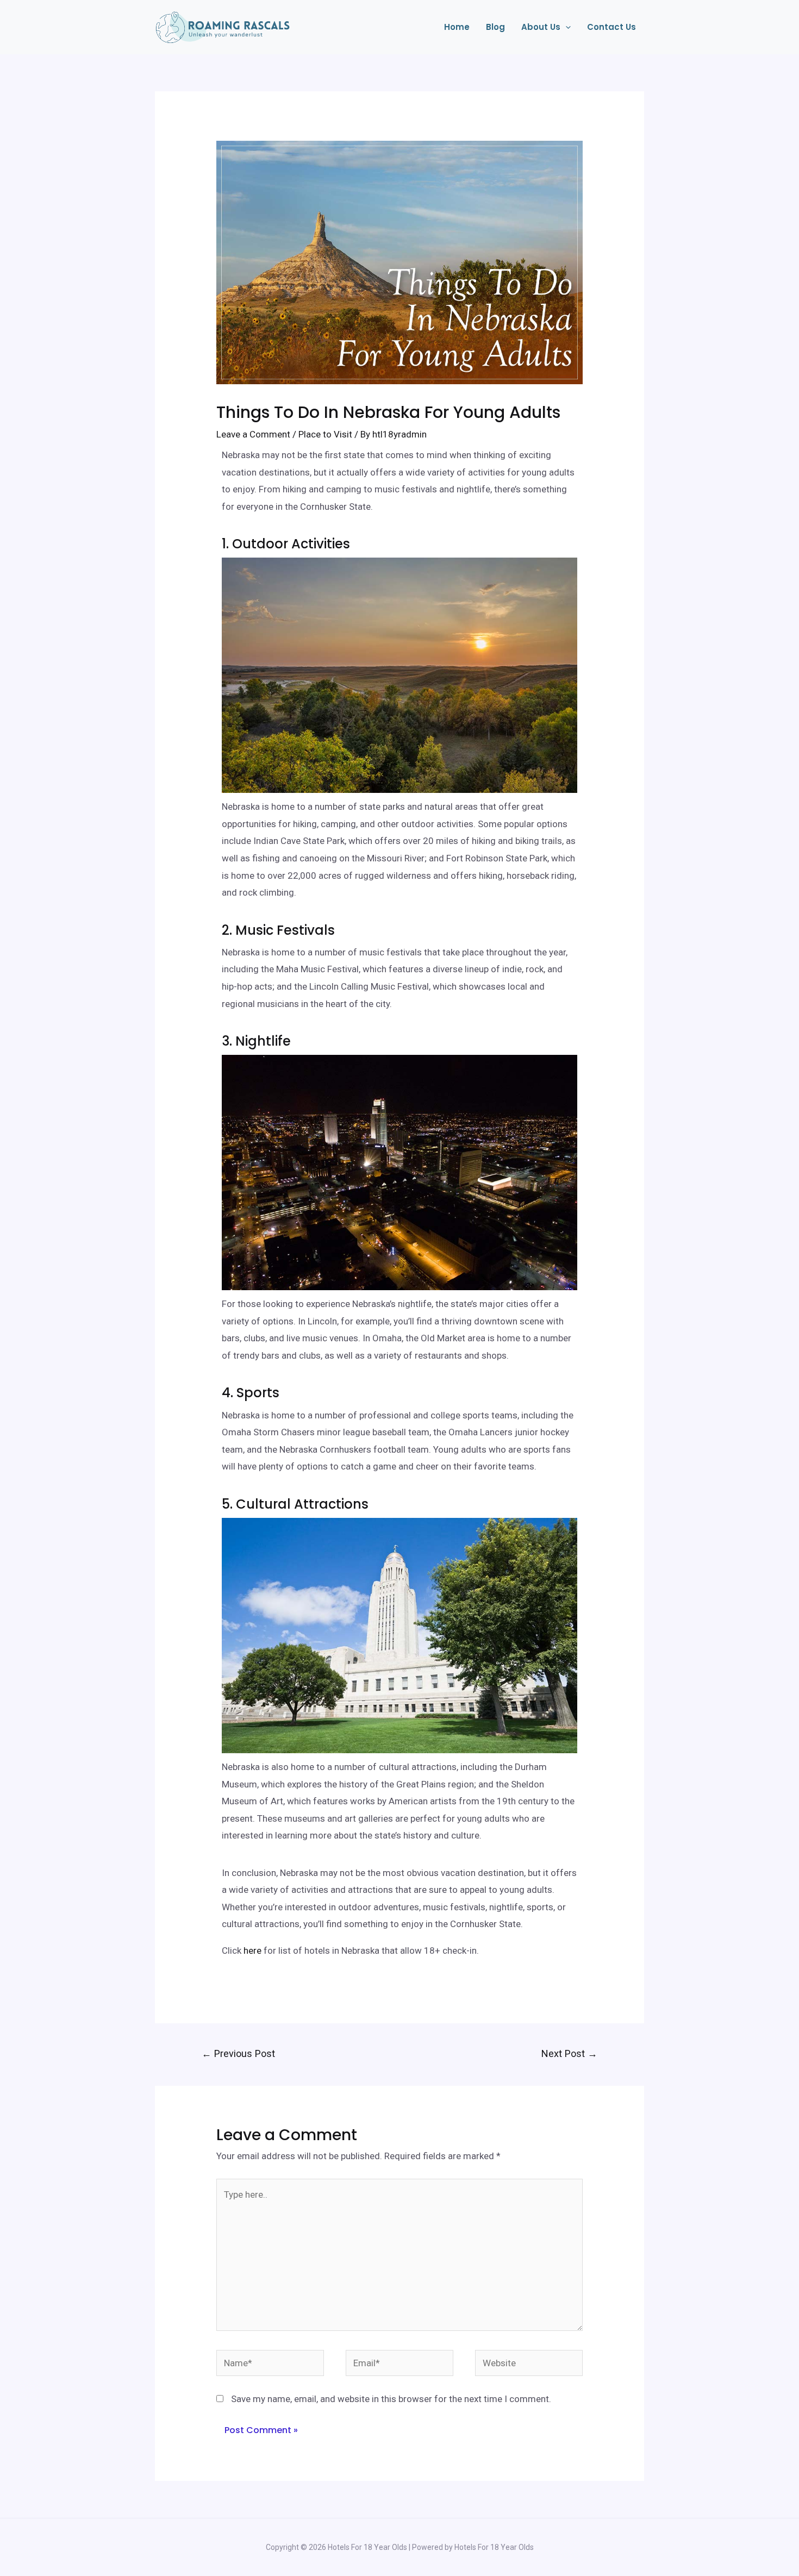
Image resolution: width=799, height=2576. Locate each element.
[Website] (529, 2365)
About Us (541, 27)
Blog (495, 27)
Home (457, 27)
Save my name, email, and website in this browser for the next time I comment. (391, 2399)
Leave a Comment (253, 434)
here (252, 1950)
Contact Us (611, 27)
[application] (566, 27)
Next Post (569, 2053)
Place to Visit (325, 434)
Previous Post (238, 2053)
